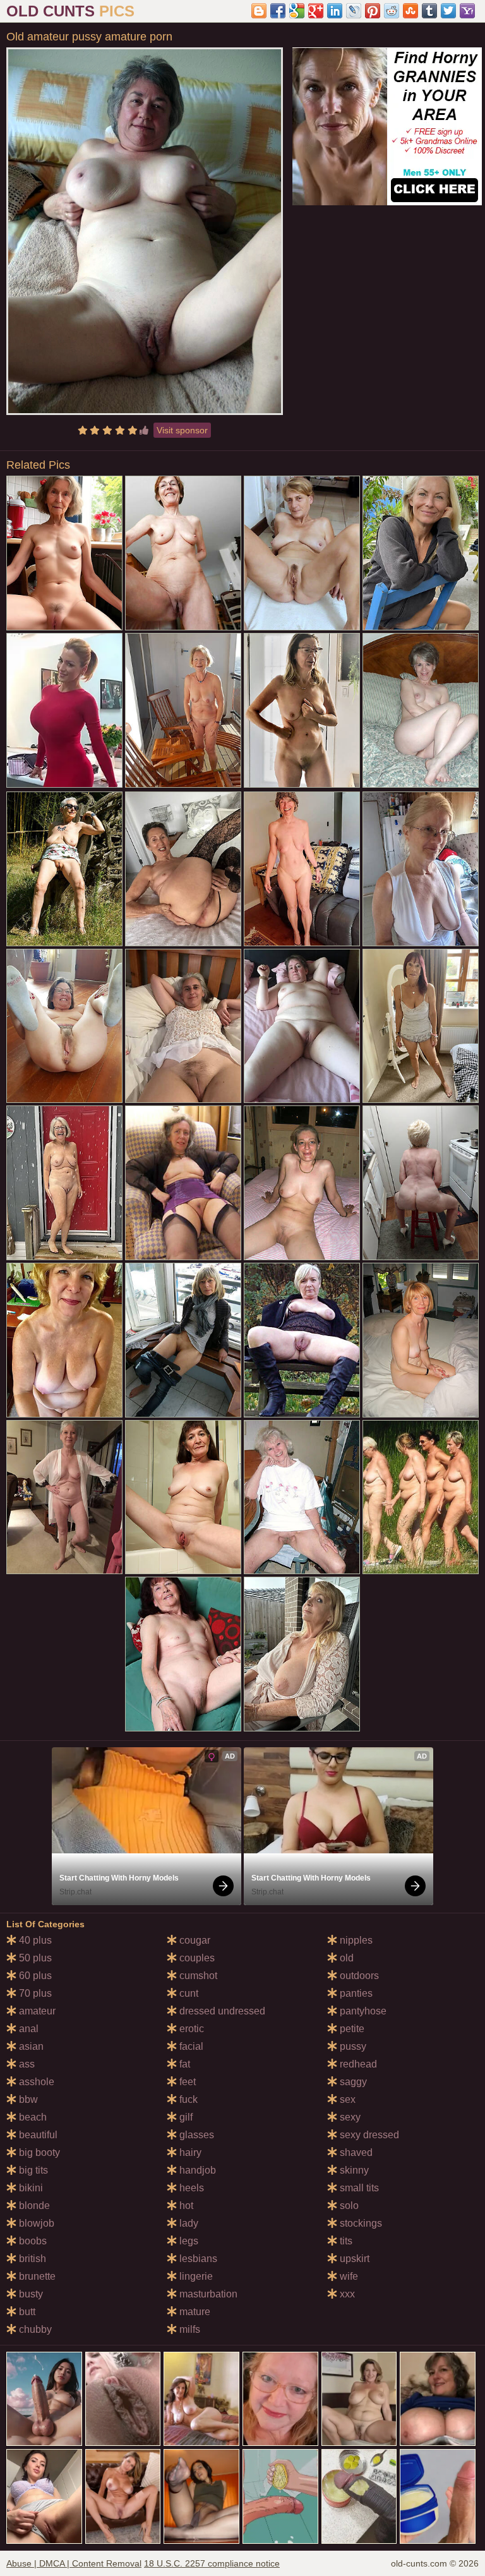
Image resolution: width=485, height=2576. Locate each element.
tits (345, 2241)
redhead (357, 2064)
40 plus (34, 1940)
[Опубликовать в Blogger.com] (259, 11)
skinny (353, 2170)
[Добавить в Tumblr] (429, 11)
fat (183, 2064)
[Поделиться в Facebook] (278, 11)
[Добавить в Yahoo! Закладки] (467, 11)
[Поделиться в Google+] (316, 11)
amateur (36, 2011)
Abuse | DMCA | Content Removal (74, 2563)
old (345, 1958)
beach (32, 2117)
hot (185, 2206)
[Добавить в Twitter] (448, 11)
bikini (30, 2188)
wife (348, 2276)
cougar (194, 1940)
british (31, 2259)
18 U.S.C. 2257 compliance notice (212, 2563)
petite (351, 2029)
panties (355, 1993)
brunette (36, 2276)
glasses (195, 2135)
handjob (196, 2170)
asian (30, 2046)
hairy (189, 2152)
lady (188, 2223)
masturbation (207, 2294)
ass (26, 2064)
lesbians (197, 2259)
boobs (32, 2241)
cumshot (197, 1976)
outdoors (358, 1976)
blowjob (35, 2223)
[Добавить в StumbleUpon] (410, 11)
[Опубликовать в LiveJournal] (354, 11)
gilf (185, 2117)
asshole (35, 2082)
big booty (38, 2152)
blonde (33, 2206)
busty (30, 2294)
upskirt (353, 2259)
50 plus (34, 1958)
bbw (27, 2099)
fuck (187, 2099)
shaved (355, 2152)
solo (348, 2206)
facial (190, 2046)
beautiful (37, 2135)
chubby (34, 2329)
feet (186, 2082)
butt (26, 2312)
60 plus (34, 1976)
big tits (32, 2170)
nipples (355, 1940)
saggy (352, 2082)
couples (196, 1958)
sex (346, 2099)
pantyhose (362, 2011)
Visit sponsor (182, 430)
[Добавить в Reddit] (392, 11)
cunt (188, 1993)
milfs (189, 2329)
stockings (360, 2223)
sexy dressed (368, 2135)
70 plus (34, 1993)
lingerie (195, 2276)
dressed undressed (221, 2011)
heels (190, 2188)
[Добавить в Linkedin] (335, 11)
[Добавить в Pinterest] (373, 11)
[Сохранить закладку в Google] (297, 11)
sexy (349, 2117)
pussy (352, 2046)
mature (194, 2312)
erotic (190, 2029)
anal (27, 2029)
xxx (346, 2294)
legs (188, 2241)
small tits (358, 2188)
